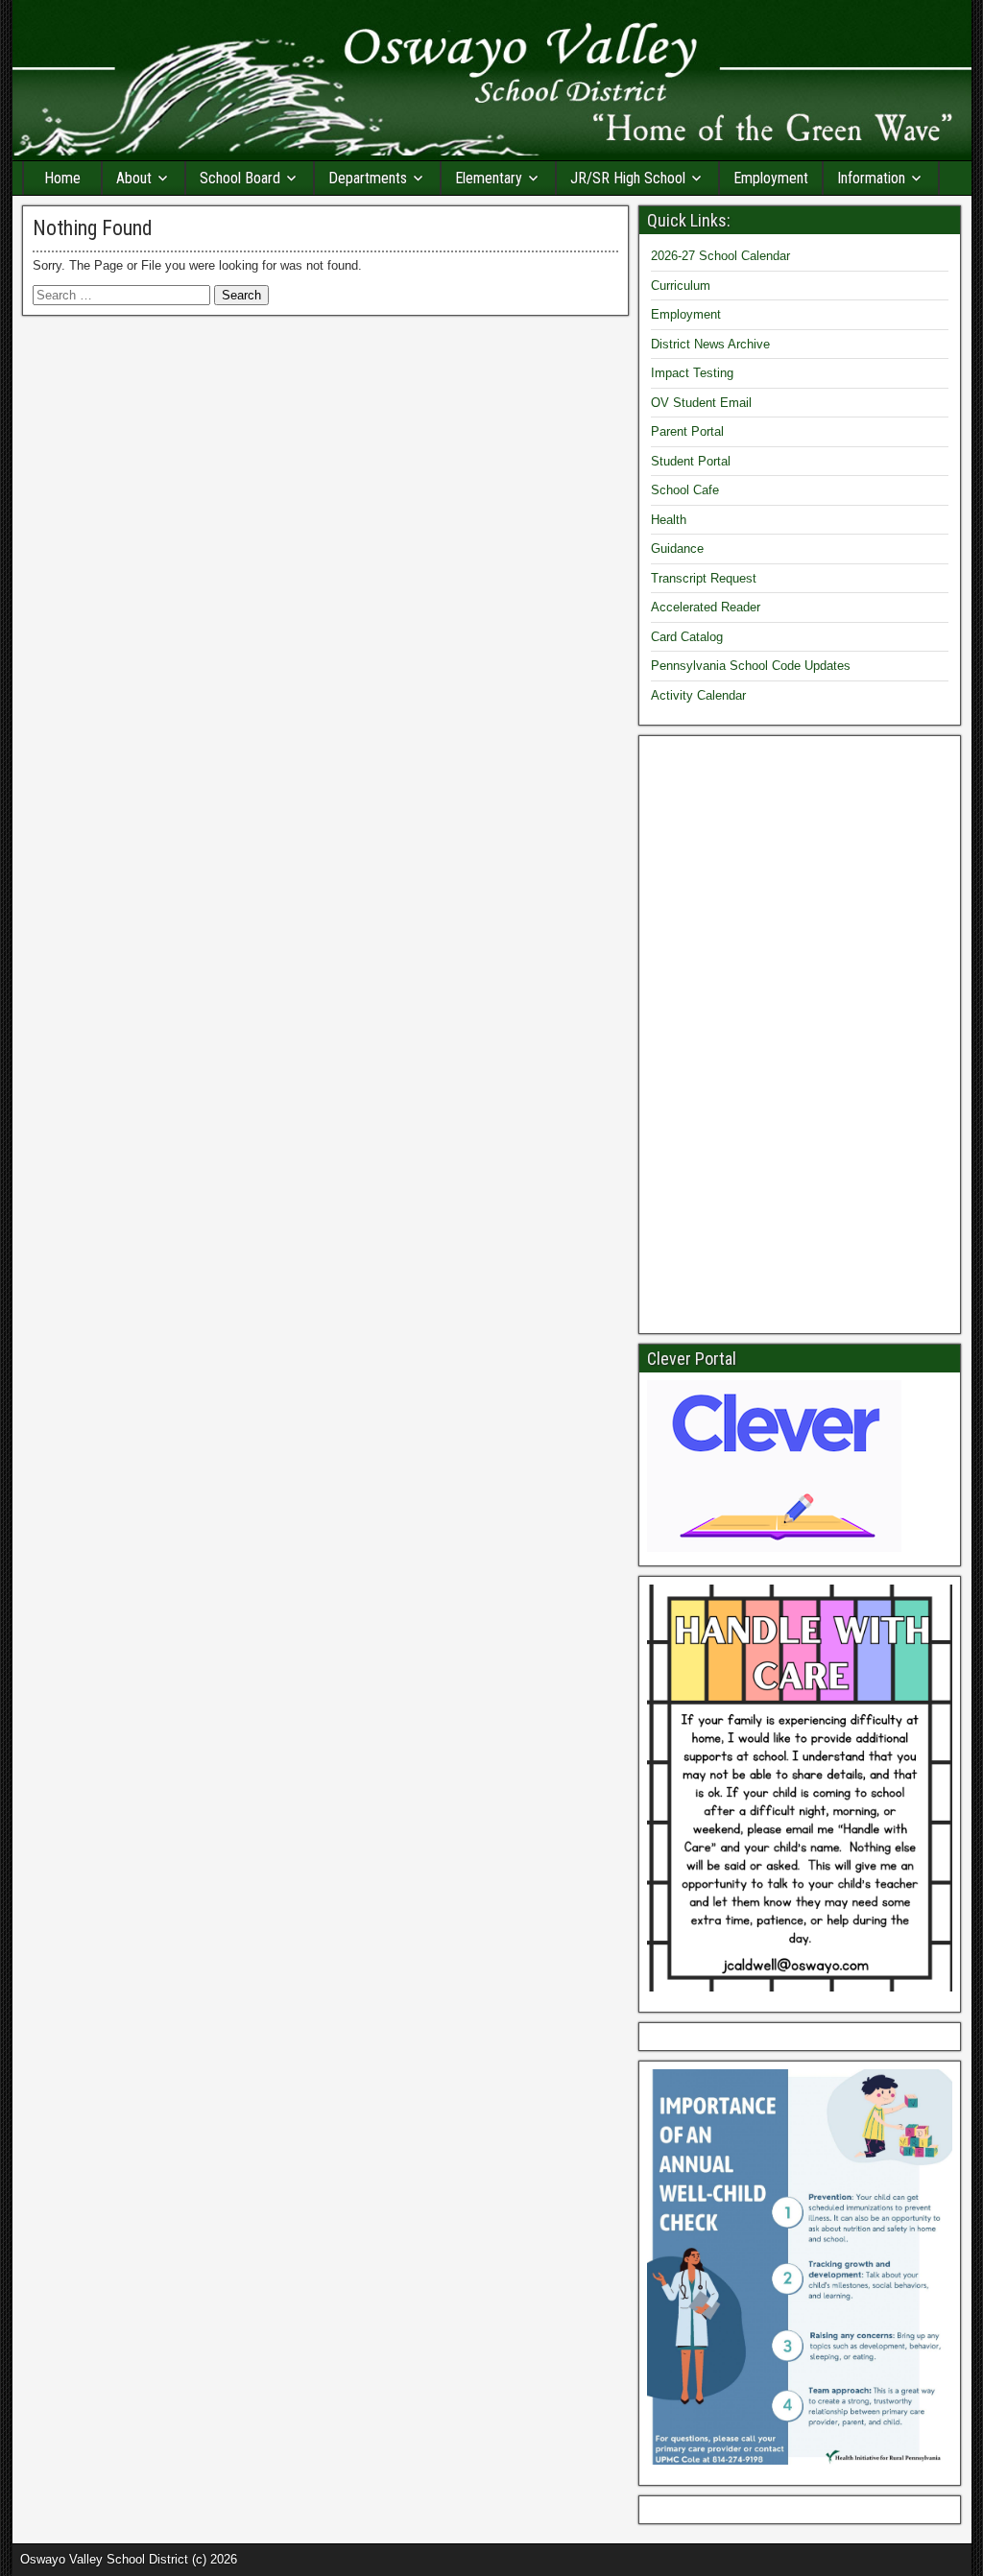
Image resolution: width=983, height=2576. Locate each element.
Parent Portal (687, 431)
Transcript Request (704, 578)
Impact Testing (692, 373)
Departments (368, 178)
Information (871, 178)
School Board (240, 178)
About (134, 178)
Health (669, 520)
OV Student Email (701, 403)
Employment (771, 178)
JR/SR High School (628, 178)
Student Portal (691, 461)
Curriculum (681, 286)
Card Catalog (687, 637)
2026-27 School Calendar (720, 256)
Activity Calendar (698, 695)
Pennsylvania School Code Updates (751, 666)
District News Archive (710, 344)
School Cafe (685, 490)
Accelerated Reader (706, 607)
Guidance (677, 549)
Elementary (489, 178)
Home (62, 178)
